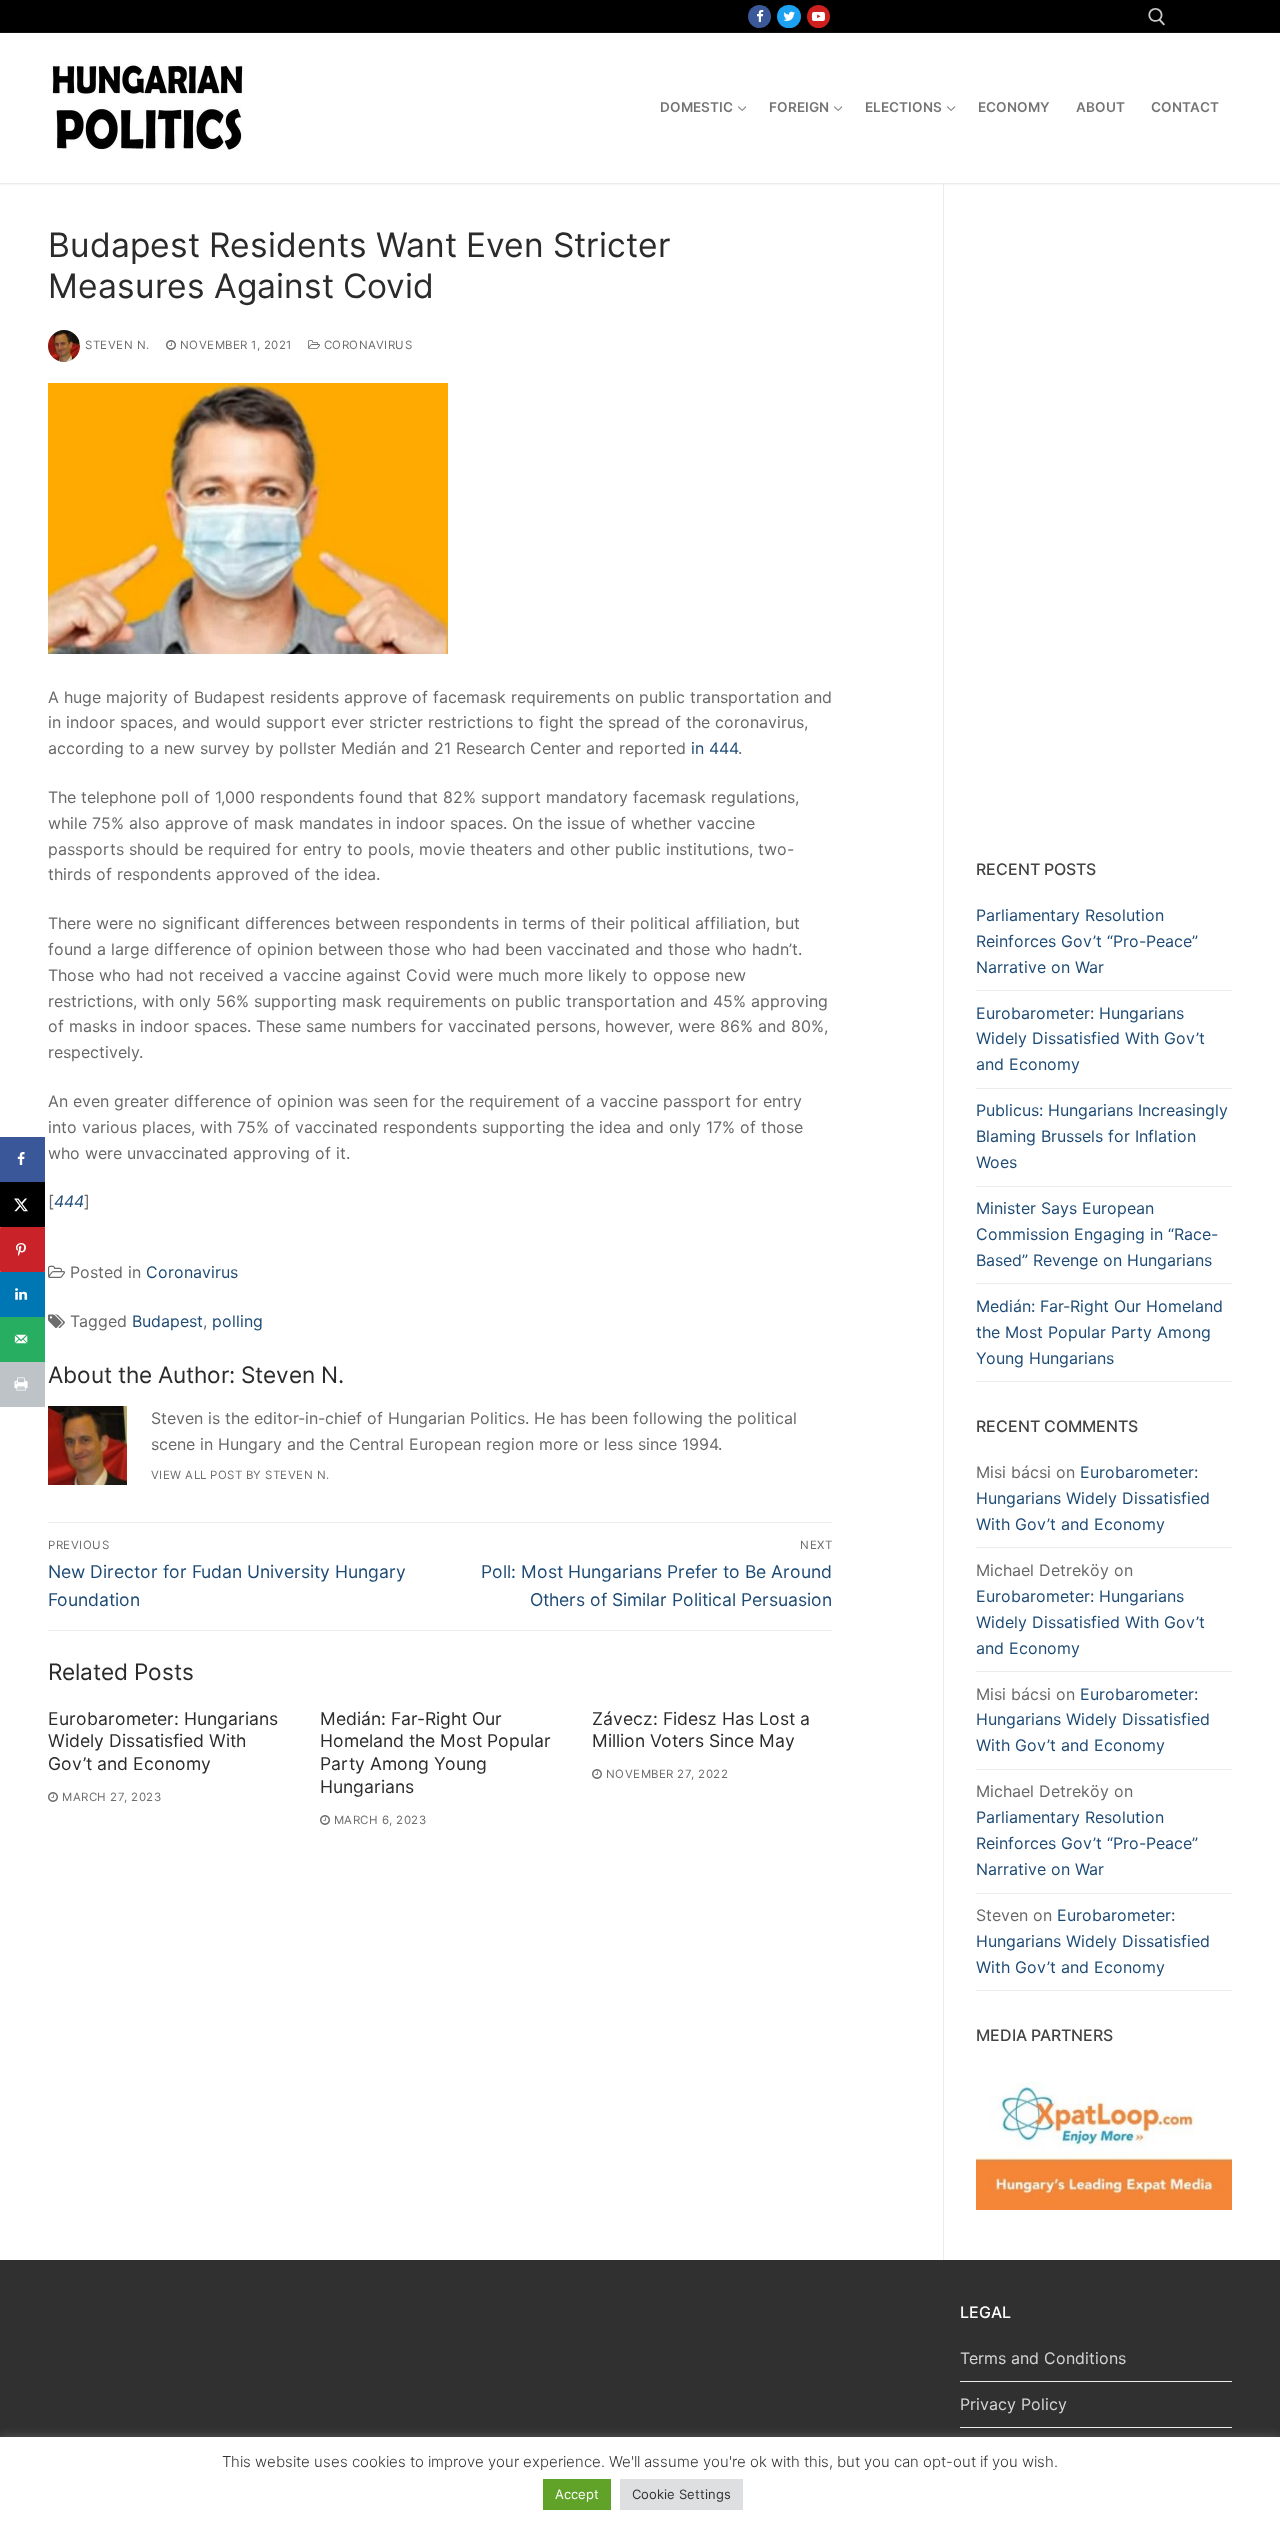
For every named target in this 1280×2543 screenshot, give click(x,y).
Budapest (167, 1321)
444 (69, 1201)
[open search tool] (1157, 17)
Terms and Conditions (1043, 2358)
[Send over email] (22, 1339)
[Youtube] (818, 16)
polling (237, 1321)
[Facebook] (759, 16)
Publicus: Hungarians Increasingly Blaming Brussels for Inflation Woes (1102, 1136)
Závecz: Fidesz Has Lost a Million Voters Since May (701, 1730)
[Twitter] (788, 16)
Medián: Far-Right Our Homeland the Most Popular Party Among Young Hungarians (435, 1753)
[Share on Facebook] (22, 1159)
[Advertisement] (1104, 525)
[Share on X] (22, 1204)
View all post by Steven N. (240, 1475)
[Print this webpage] (22, 1384)
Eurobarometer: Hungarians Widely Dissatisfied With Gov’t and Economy (163, 1741)
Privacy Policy (1013, 2404)
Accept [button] (577, 2494)
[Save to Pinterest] (22, 1249)
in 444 (714, 748)
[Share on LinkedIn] (22, 1294)
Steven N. (117, 345)
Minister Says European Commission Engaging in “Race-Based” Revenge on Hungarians (1097, 1234)
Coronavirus (366, 345)
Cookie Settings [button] (681, 2494)
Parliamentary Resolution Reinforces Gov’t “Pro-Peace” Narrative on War (1087, 941)
